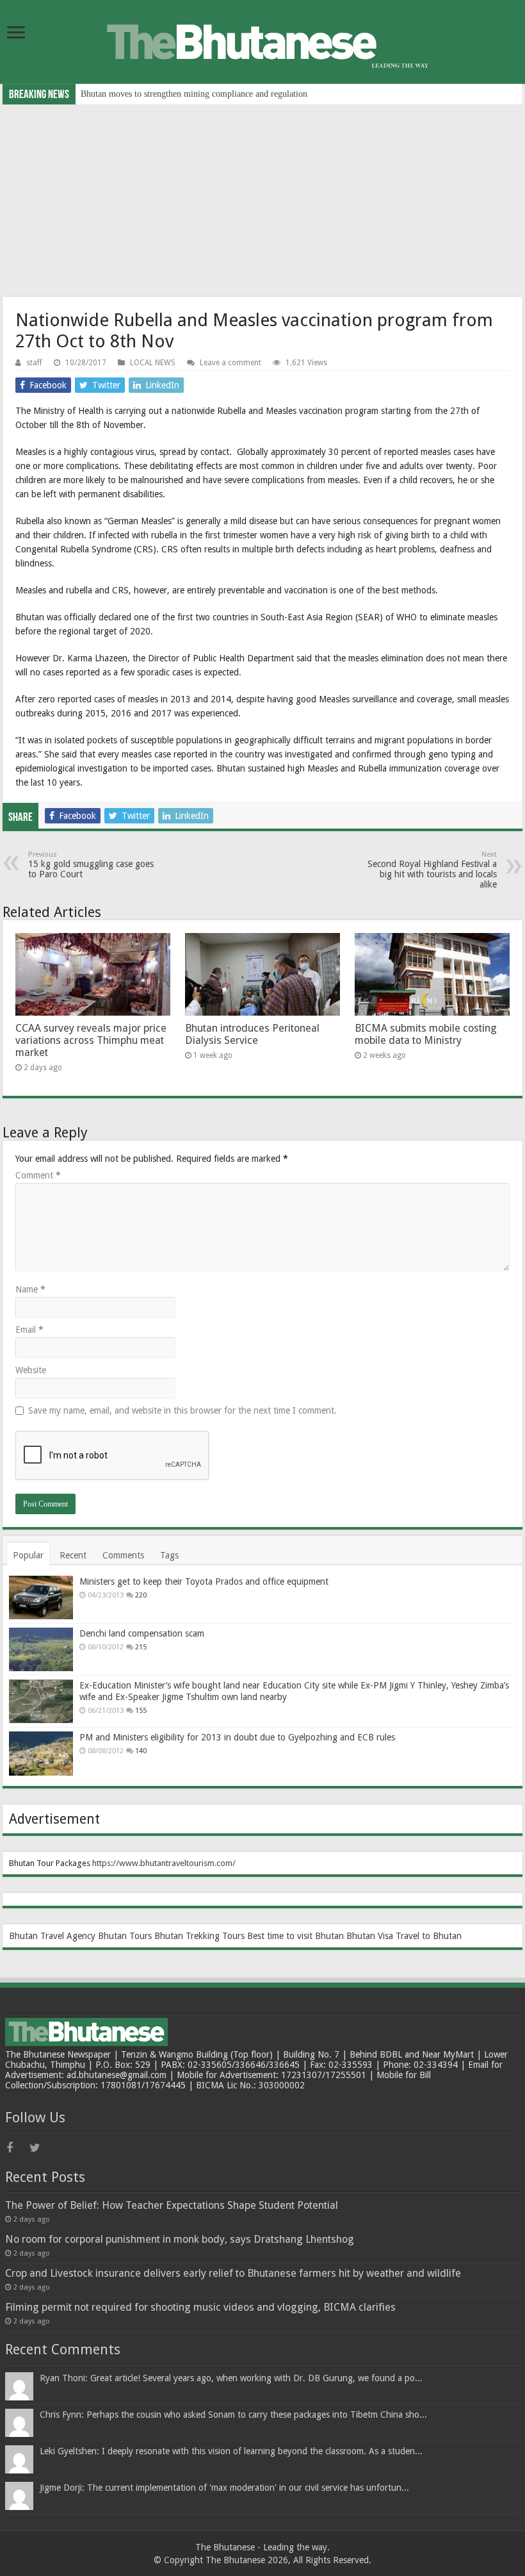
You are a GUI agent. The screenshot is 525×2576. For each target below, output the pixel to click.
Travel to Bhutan (429, 1936)
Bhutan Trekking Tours (199, 1936)
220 (141, 1595)
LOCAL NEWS (153, 363)
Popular (28, 1555)
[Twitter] (40, 2148)
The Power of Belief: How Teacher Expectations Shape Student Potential (172, 2205)
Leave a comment (230, 363)
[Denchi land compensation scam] (41, 1649)
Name (30, 1289)
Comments (123, 1555)
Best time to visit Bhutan (295, 1936)
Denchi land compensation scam (142, 1633)
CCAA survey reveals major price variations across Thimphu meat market (214, 94)
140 (141, 1751)
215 (141, 1647)
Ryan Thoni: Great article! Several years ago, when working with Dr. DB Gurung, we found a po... (231, 2378)
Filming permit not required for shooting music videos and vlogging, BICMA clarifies (200, 2307)
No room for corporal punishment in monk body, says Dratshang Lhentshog (180, 2239)
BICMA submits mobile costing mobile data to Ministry (426, 1034)
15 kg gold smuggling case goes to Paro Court (91, 865)
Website (31, 1370)
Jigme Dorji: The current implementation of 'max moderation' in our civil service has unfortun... (224, 2488)
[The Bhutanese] (262, 40)
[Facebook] (17, 2148)
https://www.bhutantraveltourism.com (162, 1863)
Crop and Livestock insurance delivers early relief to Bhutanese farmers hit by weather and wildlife (233, 2273)
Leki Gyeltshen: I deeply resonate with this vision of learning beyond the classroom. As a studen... (231, 2451)
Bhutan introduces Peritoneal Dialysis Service (252, 1034)
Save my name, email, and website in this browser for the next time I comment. (182, 1410)
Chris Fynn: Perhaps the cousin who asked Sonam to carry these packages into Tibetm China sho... (233, 2415)
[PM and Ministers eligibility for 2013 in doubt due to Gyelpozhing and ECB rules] (41, 1753)
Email (29, 1330)
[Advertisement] (262, 201)
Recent (73, 1555)
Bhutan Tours (125, 1936)
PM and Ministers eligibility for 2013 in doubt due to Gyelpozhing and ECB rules (237, 1737)
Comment (38, 1175)
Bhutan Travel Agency (52, 1936)
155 (141, 1711)
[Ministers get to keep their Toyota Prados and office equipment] (41, 1598)
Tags (169, 1555)
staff (34, 363)
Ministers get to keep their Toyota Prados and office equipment (204, 1581)
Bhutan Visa (370, 1936)
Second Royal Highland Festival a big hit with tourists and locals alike (432, 870)
